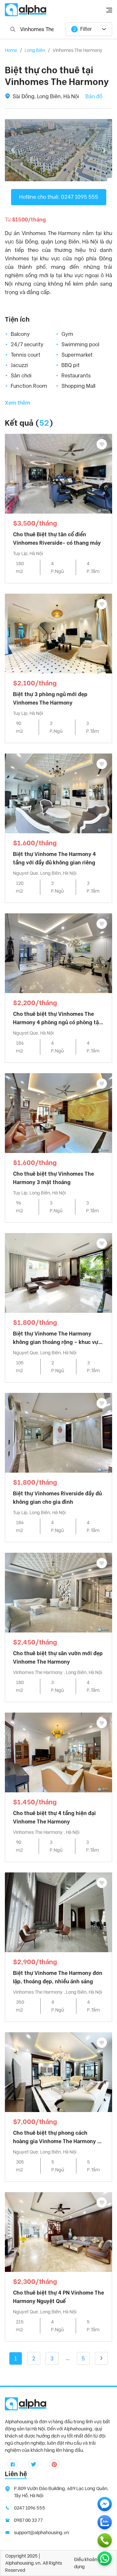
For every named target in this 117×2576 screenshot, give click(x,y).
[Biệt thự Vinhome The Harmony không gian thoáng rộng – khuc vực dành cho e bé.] (58, 1273)
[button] (13, 150)
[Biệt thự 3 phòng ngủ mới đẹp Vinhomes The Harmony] (58, 633)
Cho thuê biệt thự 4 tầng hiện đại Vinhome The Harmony (54, 1817)
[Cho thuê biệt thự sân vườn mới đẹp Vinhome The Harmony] (58, 1592)
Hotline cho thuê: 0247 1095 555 (59, 197)
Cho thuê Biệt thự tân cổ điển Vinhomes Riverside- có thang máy (57, 539)
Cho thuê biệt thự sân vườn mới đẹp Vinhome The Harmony (58, 1658)
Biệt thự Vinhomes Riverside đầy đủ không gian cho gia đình (57, 1498)
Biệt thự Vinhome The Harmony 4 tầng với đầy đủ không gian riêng (54, 858)
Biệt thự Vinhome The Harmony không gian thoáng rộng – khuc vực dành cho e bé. (57, 1339)
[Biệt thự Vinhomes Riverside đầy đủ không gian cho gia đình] (58, 1433)
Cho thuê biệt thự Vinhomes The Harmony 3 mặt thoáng (53, 1178)
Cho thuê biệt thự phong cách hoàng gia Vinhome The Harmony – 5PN (57, 2138)
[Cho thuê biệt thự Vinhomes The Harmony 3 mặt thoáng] (58, 1113)
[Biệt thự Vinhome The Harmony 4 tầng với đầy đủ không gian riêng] (58, 793)
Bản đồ (94, 96)
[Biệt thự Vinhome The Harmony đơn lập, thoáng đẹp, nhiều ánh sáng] (58, 1912)
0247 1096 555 (30, 2508)
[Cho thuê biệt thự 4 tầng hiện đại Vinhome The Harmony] (58, 1752)
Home (11, 50)
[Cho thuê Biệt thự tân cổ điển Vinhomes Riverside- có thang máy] (58, 474)
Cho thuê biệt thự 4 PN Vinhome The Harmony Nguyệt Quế (58, 2297)
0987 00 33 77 (28, 2520)
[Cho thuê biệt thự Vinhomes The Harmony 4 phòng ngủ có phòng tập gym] (58, 953)
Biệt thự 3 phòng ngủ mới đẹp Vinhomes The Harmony (50, 699)
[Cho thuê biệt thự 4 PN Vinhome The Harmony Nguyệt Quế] (58, 2232)
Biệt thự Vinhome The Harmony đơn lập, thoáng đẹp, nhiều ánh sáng (58, 1977)
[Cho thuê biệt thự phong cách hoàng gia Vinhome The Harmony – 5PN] (58, 2072)
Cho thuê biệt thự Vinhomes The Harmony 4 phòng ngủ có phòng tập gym (58, 1019)
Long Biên (35, 50)
